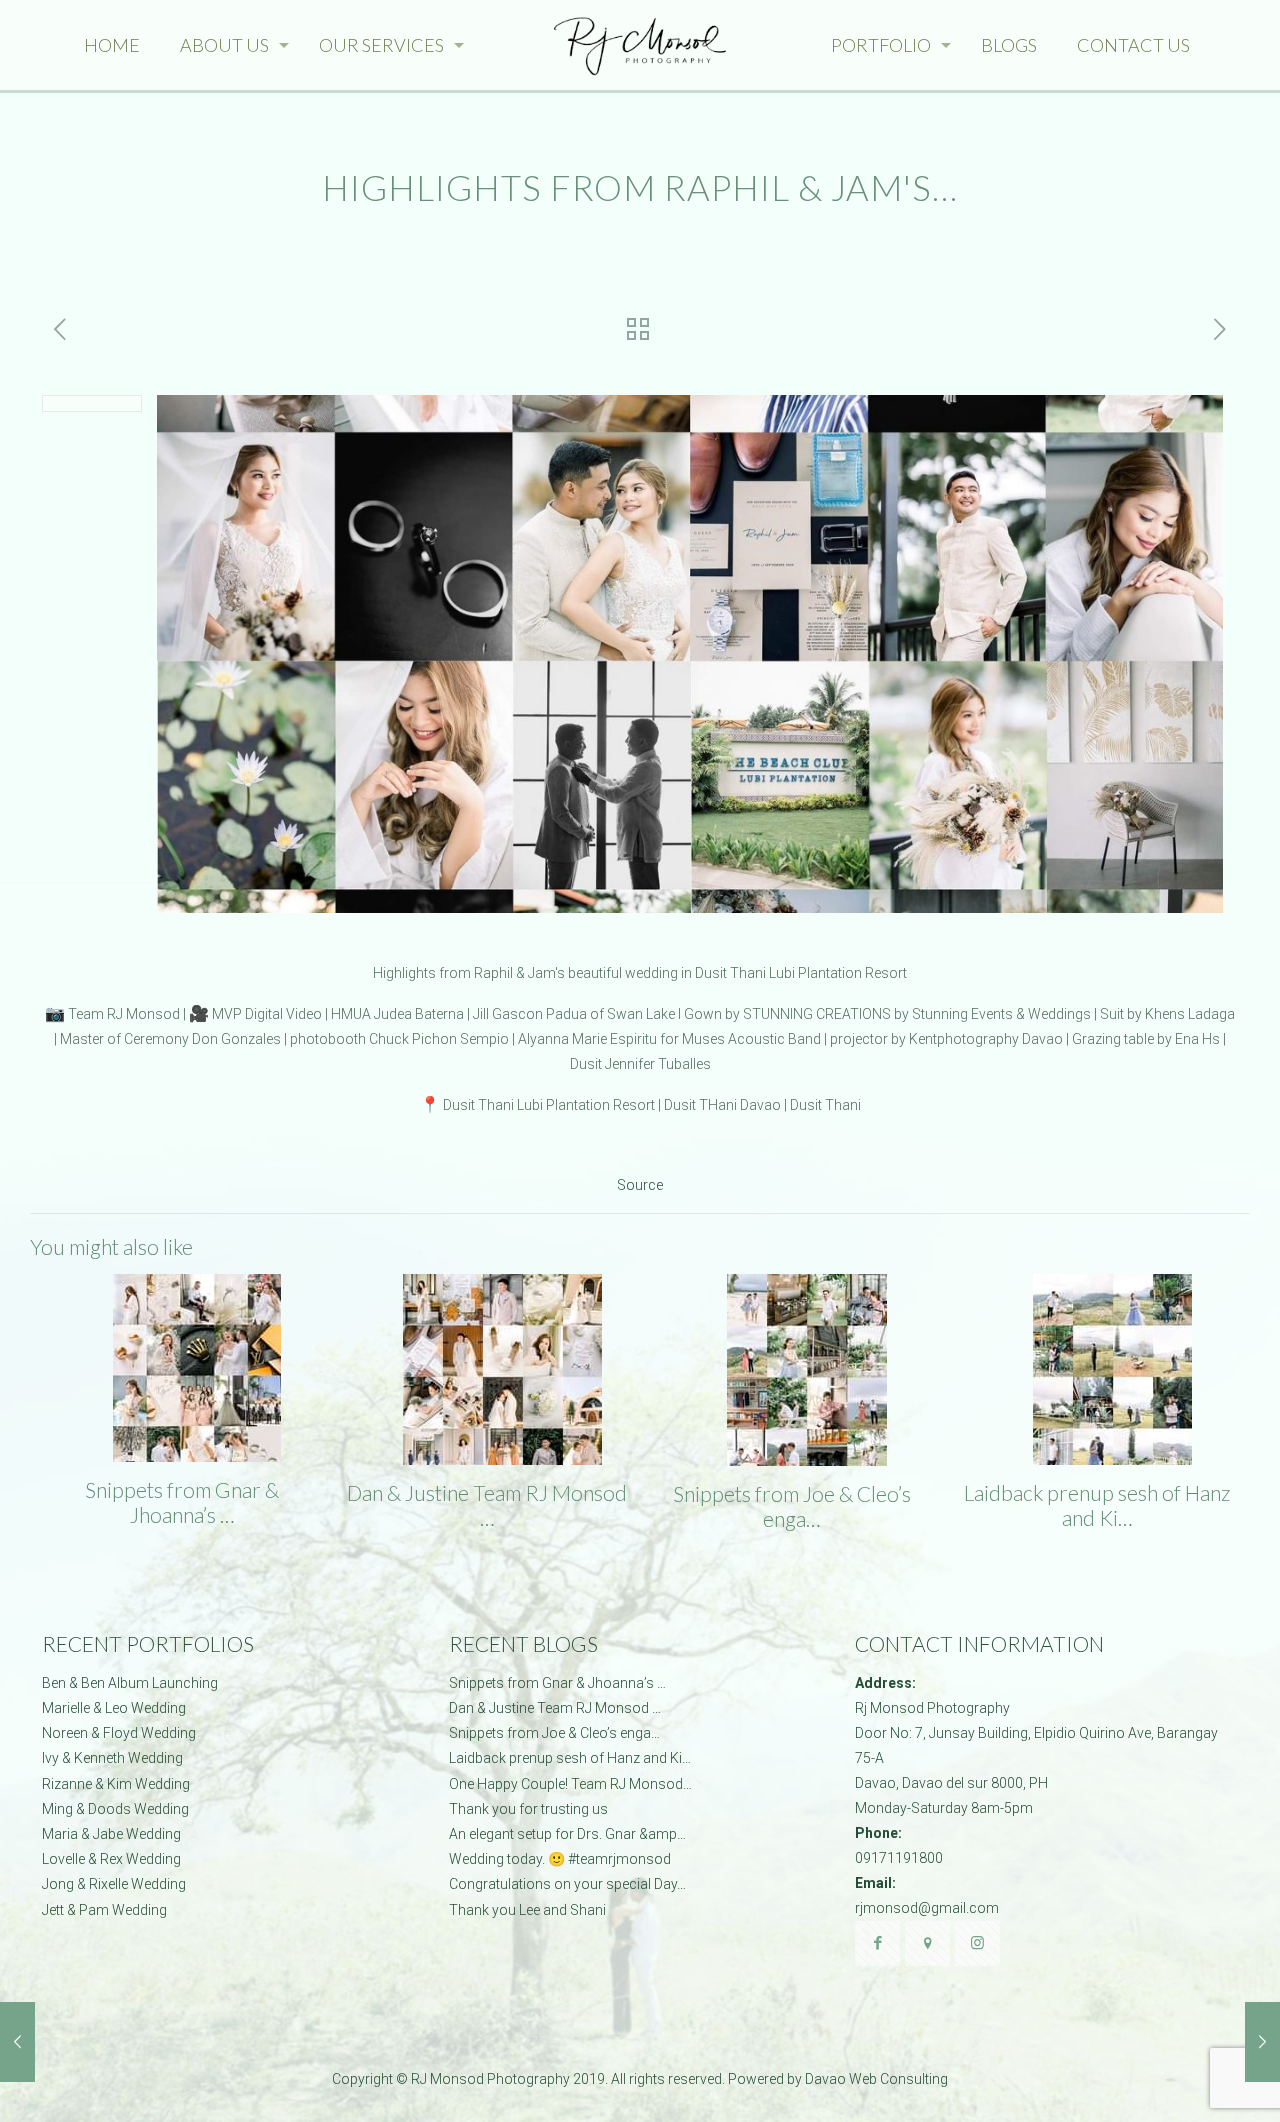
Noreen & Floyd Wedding (119, 1733)
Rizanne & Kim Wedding (116, 1784)
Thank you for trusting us (528, 1809)
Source (640, 1185)
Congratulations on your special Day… (567, 1884)
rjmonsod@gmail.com (927, 1908)
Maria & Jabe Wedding (111, 1834)
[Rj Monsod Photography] (640, 45)
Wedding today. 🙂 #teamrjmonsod (560, 1859)
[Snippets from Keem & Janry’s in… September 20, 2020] (17, 2042)
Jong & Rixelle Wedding (114, 1884)
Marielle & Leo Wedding (114, 1708)
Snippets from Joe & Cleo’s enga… (792, 1506)
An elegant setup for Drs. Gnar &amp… (567, 1834)
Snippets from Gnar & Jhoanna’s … (182, 1502)
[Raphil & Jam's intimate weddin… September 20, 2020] (1262, 2042)
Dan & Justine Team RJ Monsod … (487, 1505)
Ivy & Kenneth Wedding (112, 1758)
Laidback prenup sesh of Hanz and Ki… (1097, 1505)
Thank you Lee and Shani (527, 1910)
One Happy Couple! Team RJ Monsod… (570, 1784)
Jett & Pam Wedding (104, 1910)
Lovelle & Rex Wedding (111, 1859)
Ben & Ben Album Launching (130, 1683)
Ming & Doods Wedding (115, 1809)
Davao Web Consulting (876, 2079)
